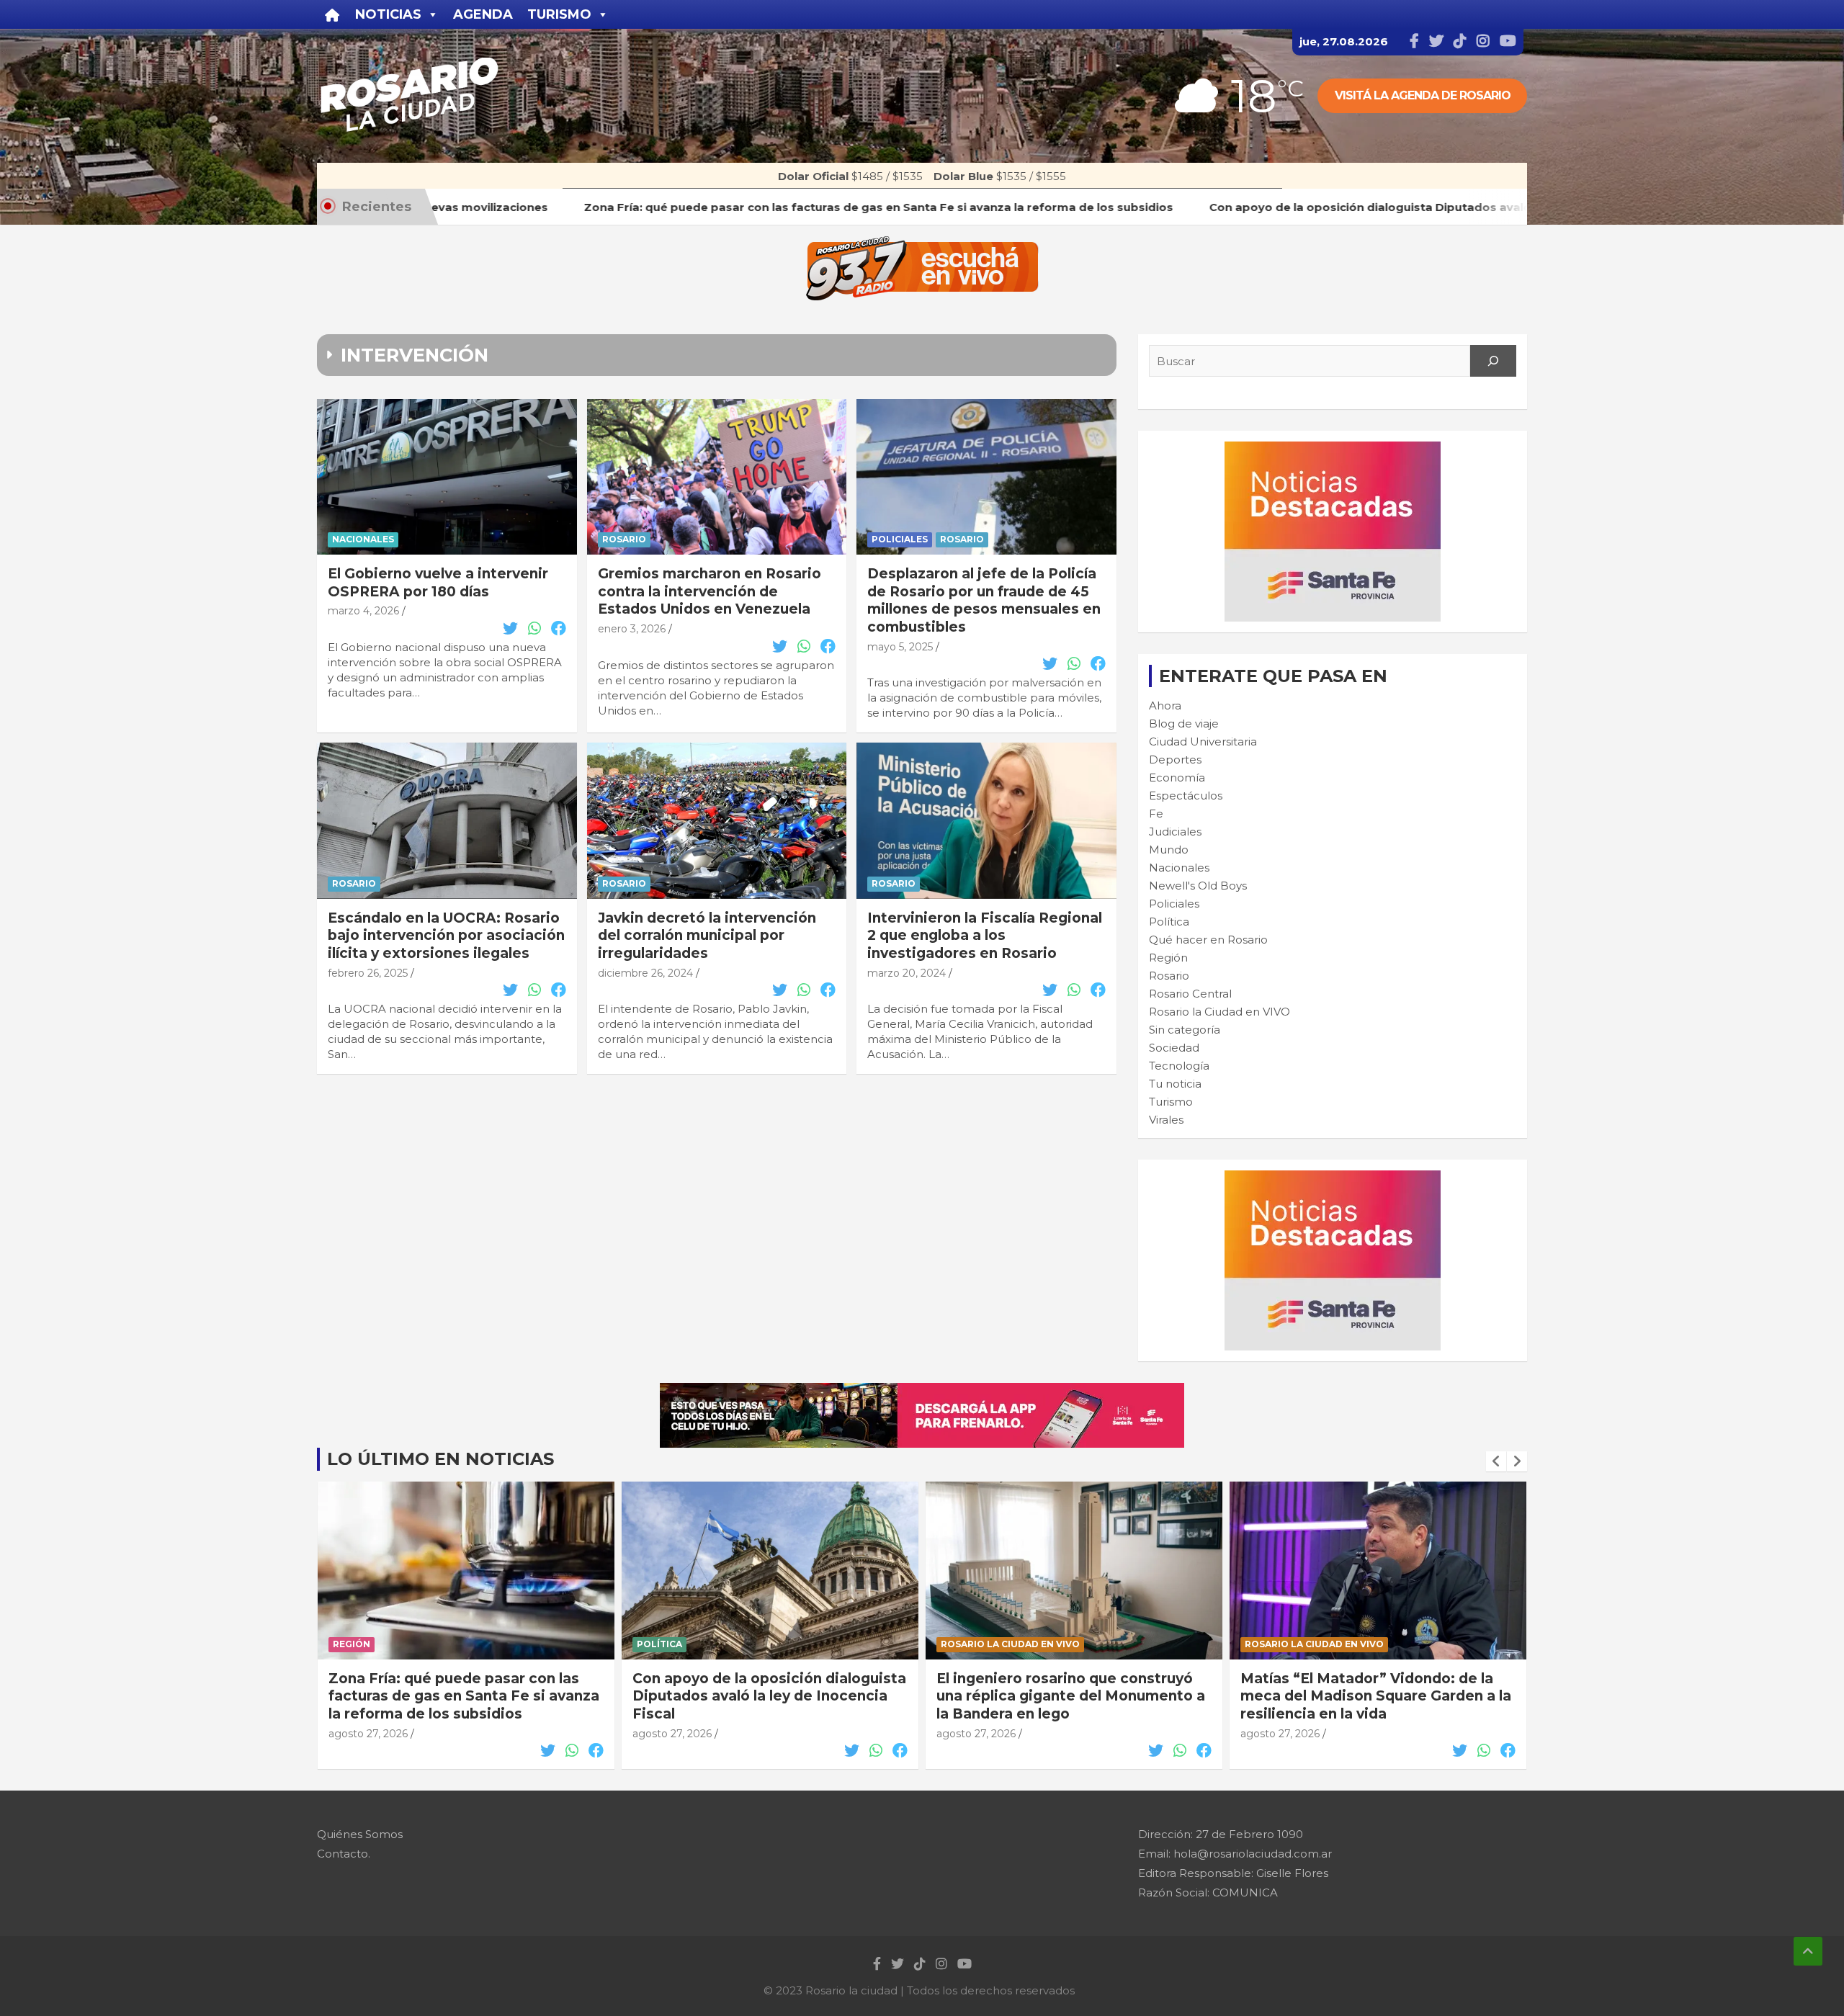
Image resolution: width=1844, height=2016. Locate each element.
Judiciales (1175, 832)
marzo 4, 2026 (363, 611)
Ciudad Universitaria (1203, 742)
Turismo (1171, 1102)
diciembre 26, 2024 (645, 973)
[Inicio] (332, 14)
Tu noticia (1175, 1084)
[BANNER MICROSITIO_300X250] (1333, 449)
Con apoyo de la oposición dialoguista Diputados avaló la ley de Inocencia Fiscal (465, 1696)
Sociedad (1174, 1048)
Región (1168, 958)
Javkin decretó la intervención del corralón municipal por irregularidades (707, 936)
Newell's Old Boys (1198, 886)
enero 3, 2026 (632, 629)
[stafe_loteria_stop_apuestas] (922, 1390)
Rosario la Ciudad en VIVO (1219, 1012)
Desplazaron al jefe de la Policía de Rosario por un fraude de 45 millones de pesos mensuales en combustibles (984, 600)
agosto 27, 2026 (368, 1734)
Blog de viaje (1184, 723)
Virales (1166, 1120)
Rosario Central (1190, 994)
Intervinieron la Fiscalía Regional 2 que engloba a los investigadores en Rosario (985, 936)
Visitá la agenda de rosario (1423, 95)
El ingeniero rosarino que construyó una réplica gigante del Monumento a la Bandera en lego (767, 1696)
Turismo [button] (559, 14)
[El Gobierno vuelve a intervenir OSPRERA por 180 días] (447, 477)
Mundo (1169, 850)
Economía (1177, 778)
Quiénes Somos (360, 1834)
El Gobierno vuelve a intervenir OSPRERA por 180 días (438, 583)
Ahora (1165, 705)
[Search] (1493, 361)
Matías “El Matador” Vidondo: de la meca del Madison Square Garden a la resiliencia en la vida (1072, 1696)
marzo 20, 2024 (907, 973)
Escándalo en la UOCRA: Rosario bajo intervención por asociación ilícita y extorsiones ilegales (446, 936)
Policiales (900, 539)
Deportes (1175, 760)
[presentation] (1496, 1461)
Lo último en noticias (440, 1459)
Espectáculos (1186, 796)
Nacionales (363, 539)
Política (1169, 922)
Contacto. (344, 1854)
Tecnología (1179, 1066)
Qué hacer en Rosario (1208, 940)
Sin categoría (1185, 1030)
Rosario (624, 539)
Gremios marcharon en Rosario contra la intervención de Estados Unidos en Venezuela (710, 591)
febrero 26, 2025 (368, 973)
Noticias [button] (388, 14)
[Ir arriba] (1808, 1951)
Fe (1156, 814)
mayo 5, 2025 (900, 647)
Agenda (483, 14)
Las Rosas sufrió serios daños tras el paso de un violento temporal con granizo (1372, 1696)
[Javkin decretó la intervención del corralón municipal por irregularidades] (717, 821)
